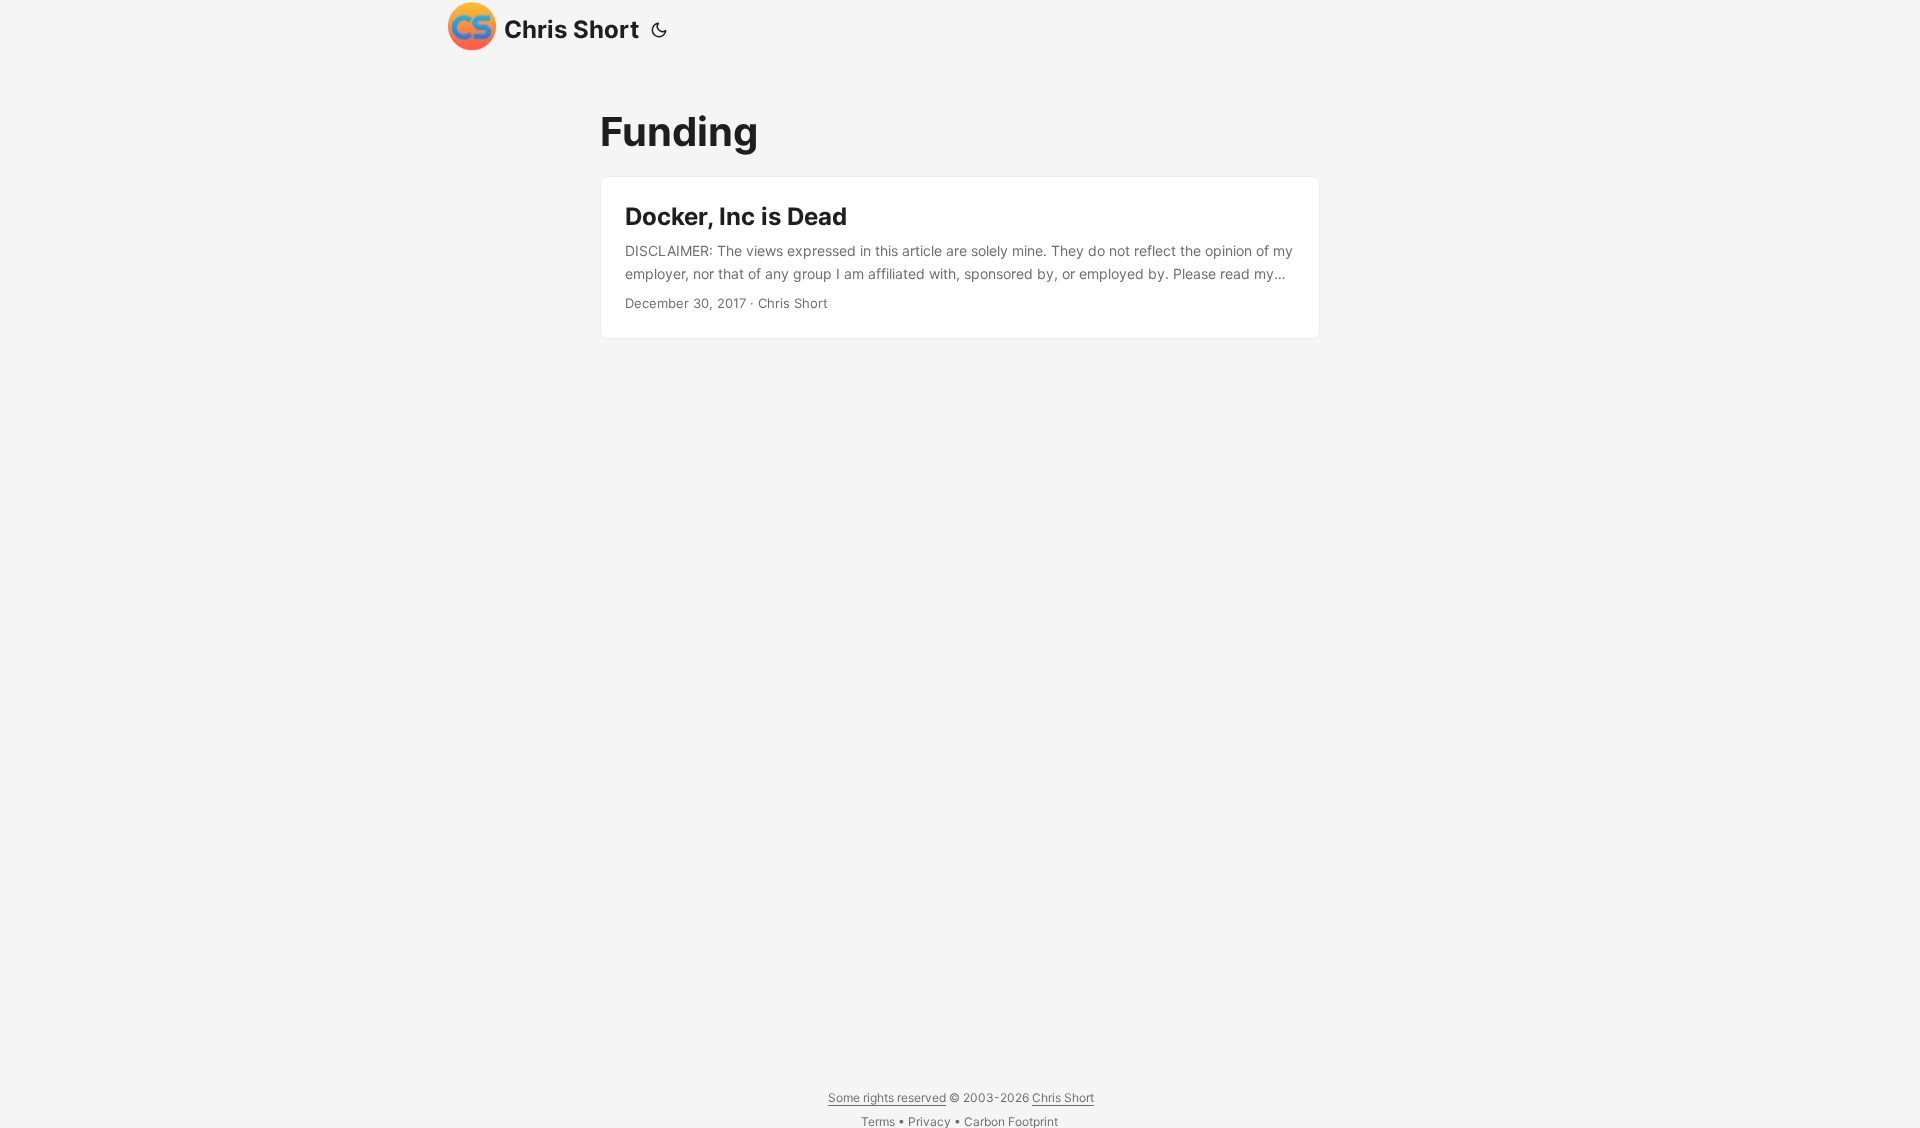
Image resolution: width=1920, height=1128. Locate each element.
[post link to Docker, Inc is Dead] (960, 257)
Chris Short (571, 29)
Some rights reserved (887, 1097)
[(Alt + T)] (659, 30)
